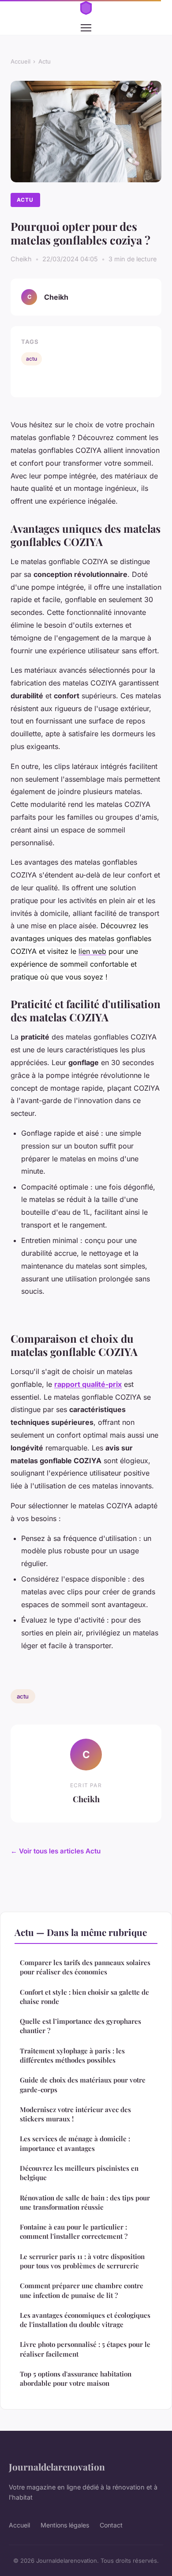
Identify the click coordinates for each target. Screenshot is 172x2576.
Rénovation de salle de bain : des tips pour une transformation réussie (85, 2202)
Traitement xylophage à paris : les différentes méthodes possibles (72, 2055)
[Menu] (86, 28)
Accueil (21, 61)
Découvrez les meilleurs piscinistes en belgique (79, 2173)
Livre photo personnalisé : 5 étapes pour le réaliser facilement (85, 2349)
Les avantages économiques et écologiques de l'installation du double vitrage (85, 2320)
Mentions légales (65, 2525)
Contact (111, 2525)
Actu (45, 61)
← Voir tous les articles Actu (56, 1851)
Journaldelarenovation (57, 2467)
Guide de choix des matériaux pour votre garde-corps (83, 2085)
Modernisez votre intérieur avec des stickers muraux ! (75, 2114)
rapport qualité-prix (88, 1384)
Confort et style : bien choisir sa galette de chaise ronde (84, 1997)
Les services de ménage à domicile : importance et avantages (75, 2143)
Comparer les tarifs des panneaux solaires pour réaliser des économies (85, 1967)
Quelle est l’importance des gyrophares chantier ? (80, 2026)
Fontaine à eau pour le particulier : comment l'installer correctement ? (74, 2231)
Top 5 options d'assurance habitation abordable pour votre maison (76, 2378)
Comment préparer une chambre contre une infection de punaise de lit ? (82, 2290)
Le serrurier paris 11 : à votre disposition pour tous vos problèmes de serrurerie (82, 2261)
